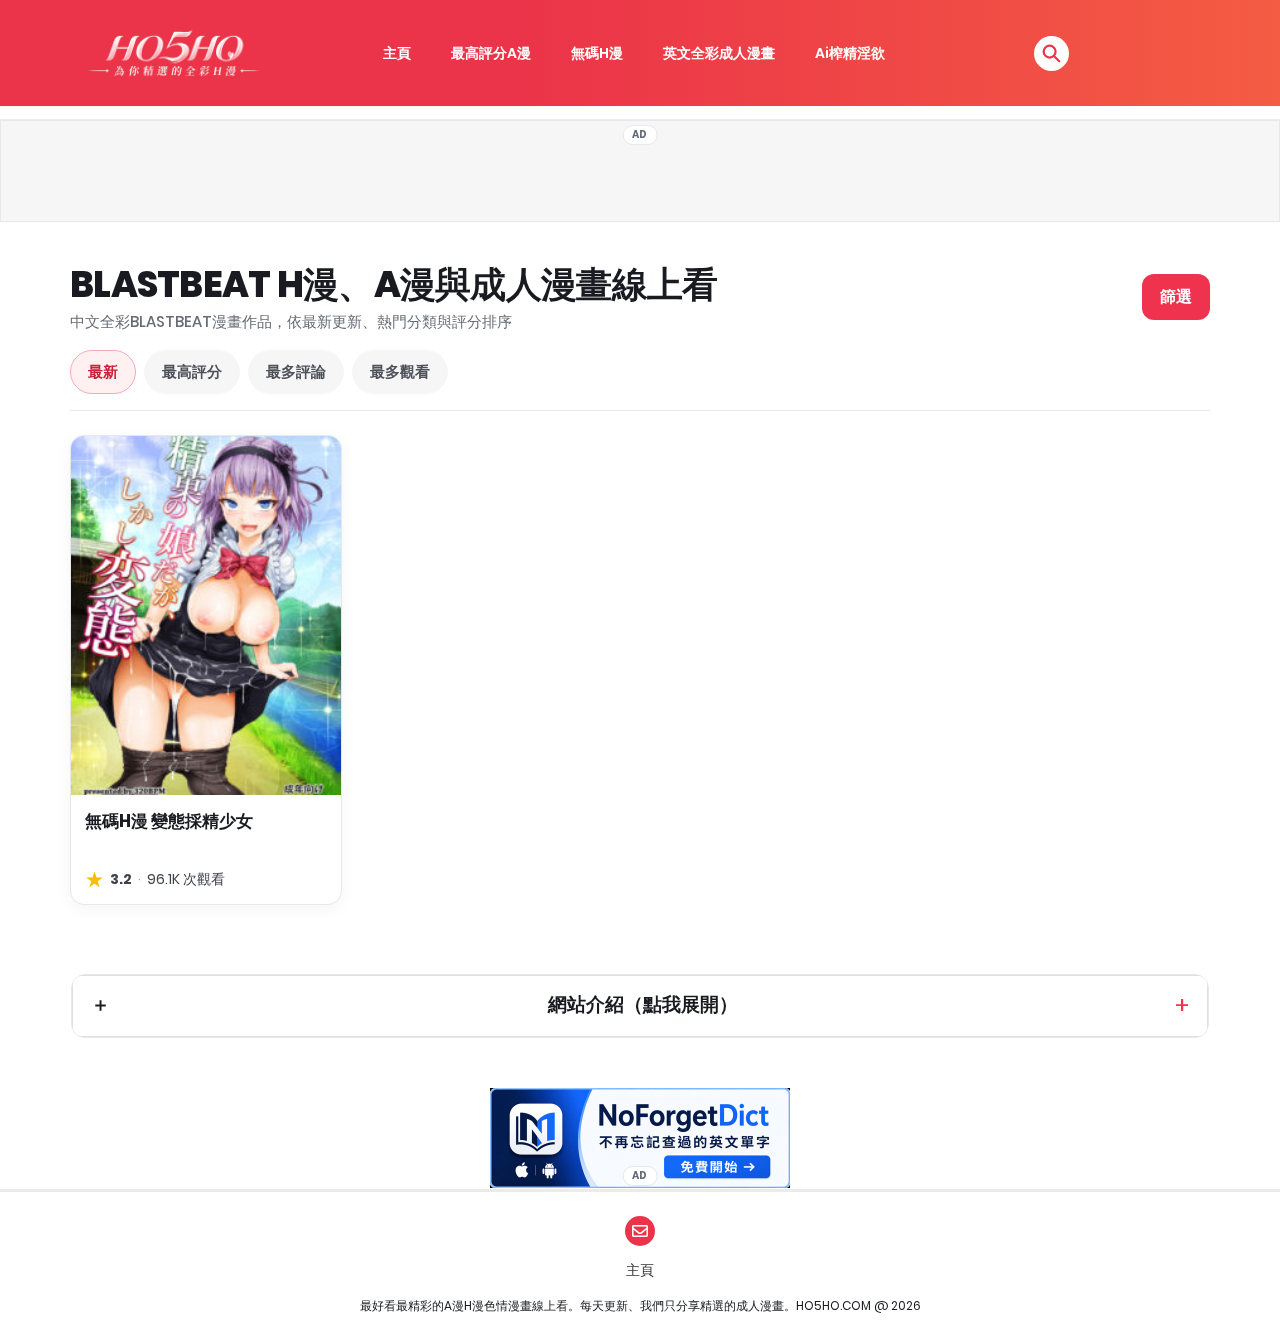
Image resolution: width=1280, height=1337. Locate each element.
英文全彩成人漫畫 (719, 53)
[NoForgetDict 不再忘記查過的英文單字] (640, 1138)
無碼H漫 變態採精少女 (169, 821)
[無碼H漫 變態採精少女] (206, 615)
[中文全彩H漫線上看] (173, 53)
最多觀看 (400, 371)
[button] (1051, 53)
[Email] (640, 1231)
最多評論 (296, 371)
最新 (103, 371)
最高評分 (192, 371)
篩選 (1176, 296)
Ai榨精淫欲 (850, 53)
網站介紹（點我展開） (643, 1004)
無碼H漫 (597, 53)
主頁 (397, 53)
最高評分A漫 (491, 53)
